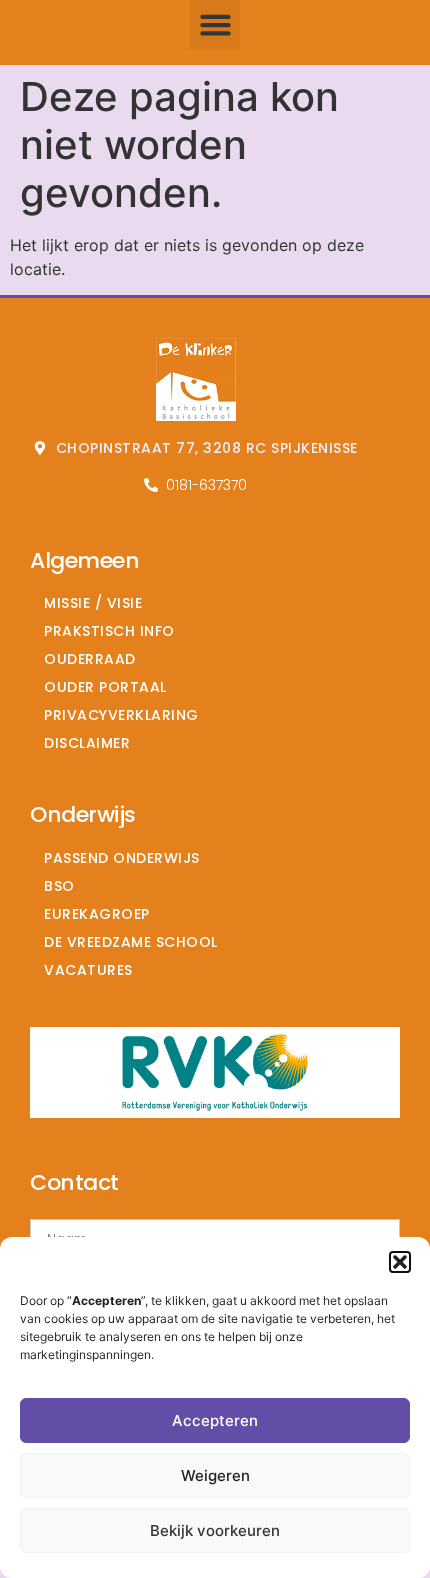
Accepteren (215, 1420)
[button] (400, 1262)
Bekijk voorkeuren (215, 1530)
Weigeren (215, 1475)
